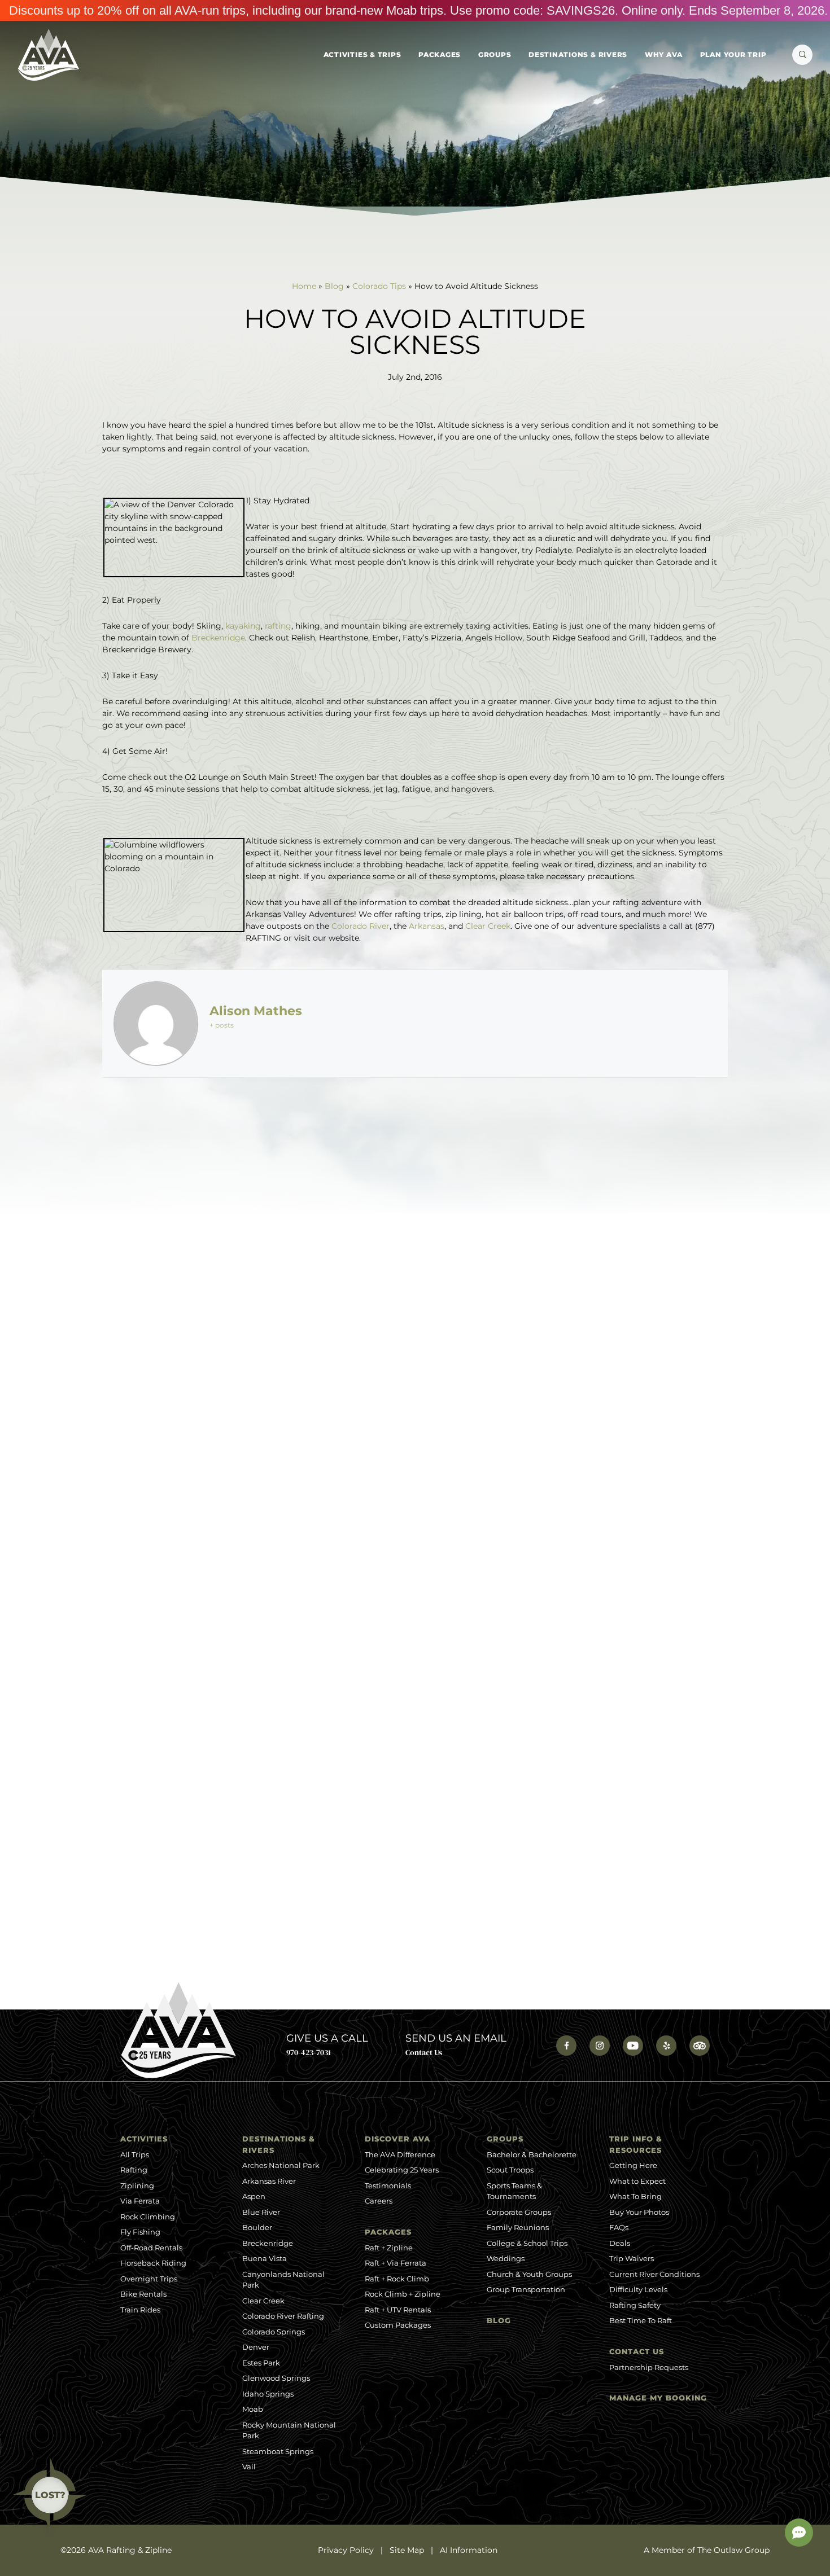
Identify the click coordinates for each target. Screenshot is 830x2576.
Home (304, 286)
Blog (334, 286)
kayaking (243, 626)
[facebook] (566, 2046)
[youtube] (633, 2046)
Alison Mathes (256, 1011)
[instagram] (600, 2046)
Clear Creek (488, 926)
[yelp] (666, 2046)
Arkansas (427, 926)
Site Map (407, 2550)
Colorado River (361, 926)
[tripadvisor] (700, 2046)
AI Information (469, 2550)
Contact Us (424, 2052)
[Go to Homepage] (48, 55)
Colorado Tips (379, 286)
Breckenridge (218, 638)
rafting (278, 626)
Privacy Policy (346, 2550)
